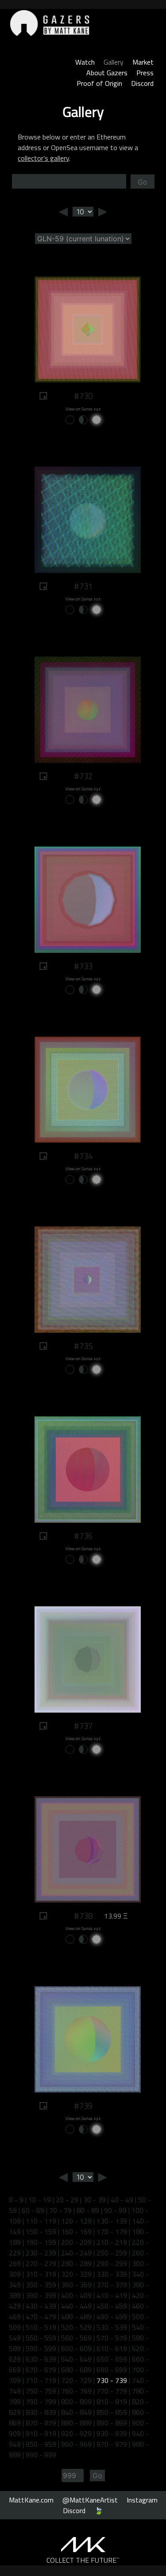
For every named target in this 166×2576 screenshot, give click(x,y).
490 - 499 (112, 2317)
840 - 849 (76, 2412)
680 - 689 (76, 2370)
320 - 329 (76, 2274)
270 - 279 (41, 2263)
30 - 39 (95, 2200)
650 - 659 (112, 2359)
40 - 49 (122, 2200)
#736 (83, 1536)
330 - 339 (112, 2274)
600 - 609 (76, 2348)
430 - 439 (41, 2306)
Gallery (114, 62)
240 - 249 (76, 2253)
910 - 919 (41, 2433)
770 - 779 (112, 2391)
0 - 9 (16, 2200)
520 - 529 (76, 2327)
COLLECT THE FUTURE (83, 2560)
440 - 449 (76, 2306)
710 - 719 (41, 2380)
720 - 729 (76, 2380)
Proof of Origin (99, 83)
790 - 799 (41, 2402)
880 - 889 (76, 2423)
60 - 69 (33, 2210)
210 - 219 (112, 2242)
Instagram (142, 2500)
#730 (83, 396)
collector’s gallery (43, 158)
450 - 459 (112, 2306)
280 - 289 (76, 2263)
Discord (142, 83)
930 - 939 (112, 2433)
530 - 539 (112, 2327)
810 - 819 (112, 2402)
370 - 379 (112, 2285)
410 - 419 (112, 2295)
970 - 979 (112, 2444)
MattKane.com (31, 2500)
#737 (83, 1726)
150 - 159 (41, 2232)
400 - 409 (76, 2295)
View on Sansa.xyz (83, 409)
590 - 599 (41, 2348)
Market (143, 62)
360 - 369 (76, 2285)
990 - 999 (41, 2455)
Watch (85, 62)
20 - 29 (67, 2200)
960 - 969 (76, 2444)
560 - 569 (76, 2338)
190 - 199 (41, 2242)
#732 (83, 776)
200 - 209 (76, 2242)
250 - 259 (112, 2253)
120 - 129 (76, 2221)
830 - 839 (41, 2412)
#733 (83, 966)
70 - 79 (60, 2210)
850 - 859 (112, 2412)
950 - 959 (41, 2444)
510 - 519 (41, 2327)
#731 (83, 586)
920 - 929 (76, 2433)
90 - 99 (115, 2210)
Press (145, 73)
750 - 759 (41, 2391)
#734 (83, 1156)
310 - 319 (41, 2274)
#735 (83, 1346)
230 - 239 (41, 2253)
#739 (83, 2106)
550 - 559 (41, 2338)
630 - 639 (41, 2359)
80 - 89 (88, 2210)
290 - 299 (112, 2263)
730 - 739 (112, 2380)
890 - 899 (112, 2423)
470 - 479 (41, 2317)
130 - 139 (112, 2221)
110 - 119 (41, 2221)
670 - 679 (41, 2370)
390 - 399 (41, 2295)
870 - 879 (41, 2423)
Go (143, 182)
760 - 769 (76, 2391)
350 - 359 (41, 2285)
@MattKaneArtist (90, 2500)
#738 (83, 1916)
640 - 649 (76, 2359)
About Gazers (107, 73)
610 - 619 (112, 2348)
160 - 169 (76, 2232)
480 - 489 (76, 2317)
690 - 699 (112, 2370)
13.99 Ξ (116, 1916)
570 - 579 (112, 2338)
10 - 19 (40, 2200)
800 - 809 (76, 2402)
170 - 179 (112, 2232)
